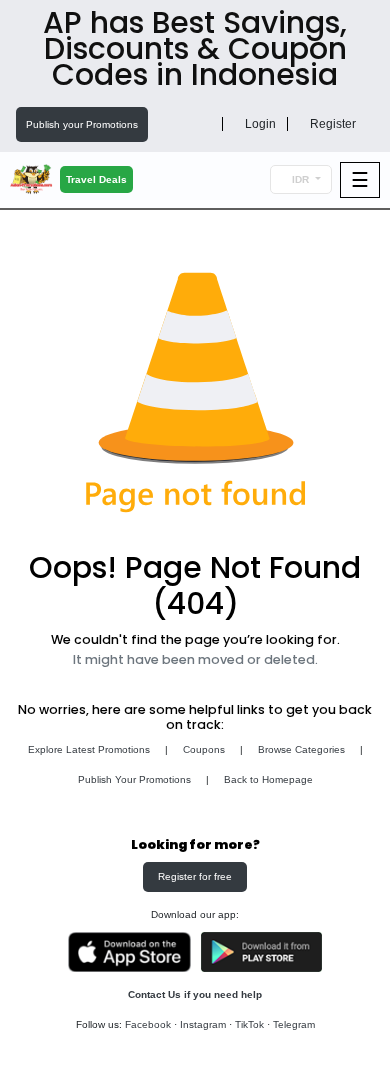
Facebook (148, 1024)
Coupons (204, 749)
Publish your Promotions (82, 124)
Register (331, 124)
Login (259, 124)
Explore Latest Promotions (89, 749)
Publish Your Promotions (134, 779)
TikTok (249, 1024)
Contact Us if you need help (195, 994)
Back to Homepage (268, 779)
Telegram (294, 1024)
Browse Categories (301, 749)
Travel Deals (96, 179)
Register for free (195, 876)
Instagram (203, 1024)
